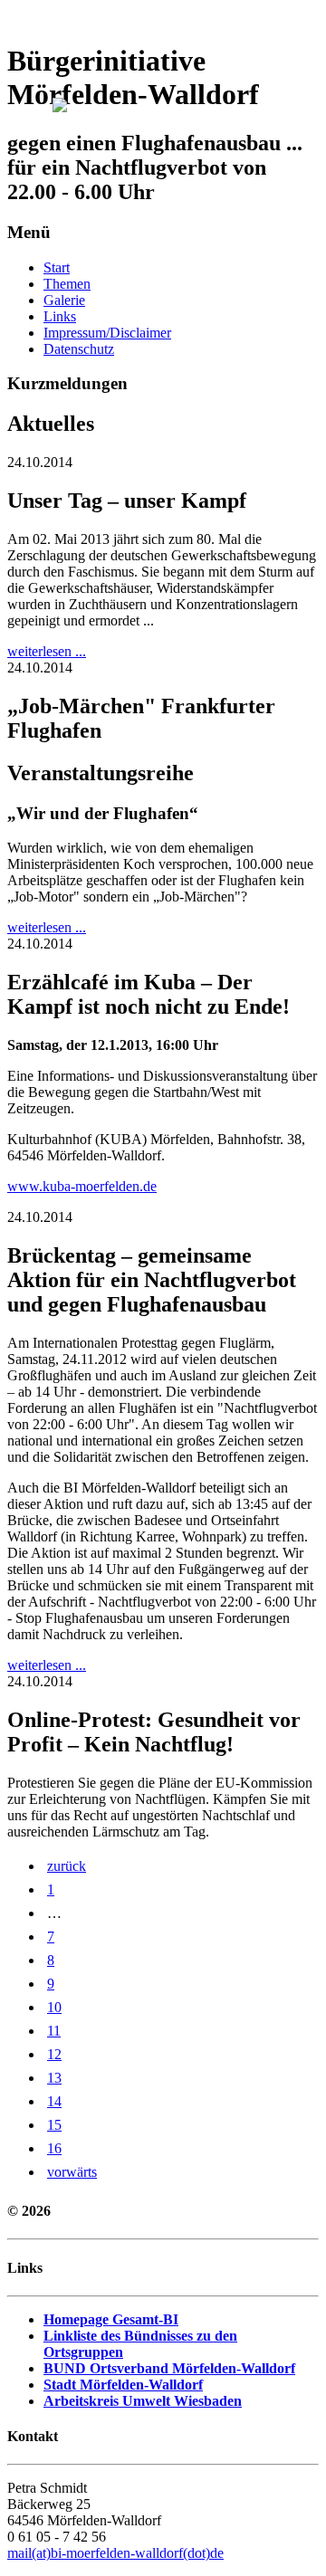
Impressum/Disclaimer (107, 333)
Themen (67, 284)
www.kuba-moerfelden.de (82, 1186)
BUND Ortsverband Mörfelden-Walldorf (169, 2368)
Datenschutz (79, 349)
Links (60, 316)
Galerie (64, 300)
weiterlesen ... (47, 651)
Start (57, 267)
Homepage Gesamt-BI (111, 2319)
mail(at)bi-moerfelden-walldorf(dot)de (115, 2553)
